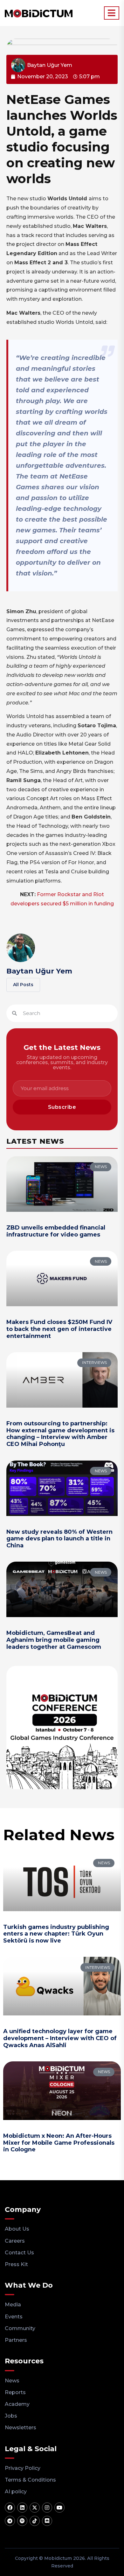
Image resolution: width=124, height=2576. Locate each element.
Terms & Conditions (30, 2480)
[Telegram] (10, 2521)
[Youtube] (59, 2508)
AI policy (16, 2492)
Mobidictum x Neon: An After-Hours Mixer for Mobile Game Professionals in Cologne (59, 2143)
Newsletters (21, 2428)
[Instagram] (47, 2508)
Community (20, 2328)
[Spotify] (22, 2521)
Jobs (11, 2416)
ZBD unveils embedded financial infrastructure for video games (56, 1231)
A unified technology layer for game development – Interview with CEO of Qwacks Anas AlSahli (60, 2038)
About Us (17, 2229)
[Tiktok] (35, 2521)
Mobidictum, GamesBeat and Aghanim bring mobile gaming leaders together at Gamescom (54, 1640)
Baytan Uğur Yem (39, 971)
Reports (15, 2392)
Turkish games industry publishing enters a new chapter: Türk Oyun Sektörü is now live (56, 1934)
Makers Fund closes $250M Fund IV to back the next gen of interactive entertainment (59, 1329)
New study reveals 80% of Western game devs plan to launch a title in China (59, 1539)
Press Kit (16, 2264)
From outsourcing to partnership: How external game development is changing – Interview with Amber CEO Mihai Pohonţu (60, 1434)
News (12, 2381)
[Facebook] (10, 2508)
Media (13, 2305)
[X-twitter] (35, 2508)
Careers (15, 2241)
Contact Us (19, 2253)
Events (14, 2317)
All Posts (23, 985)
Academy (17, 2404)
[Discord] (47, 2521)
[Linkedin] (22, 2508)
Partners (16, 2340)
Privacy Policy (23, 2468)
